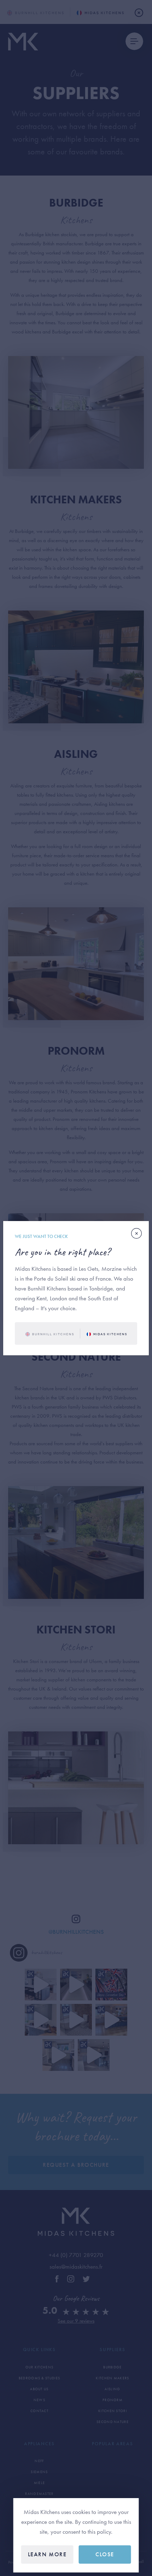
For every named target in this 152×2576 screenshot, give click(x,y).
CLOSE (105, 2554)
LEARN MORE (47, 2554)
